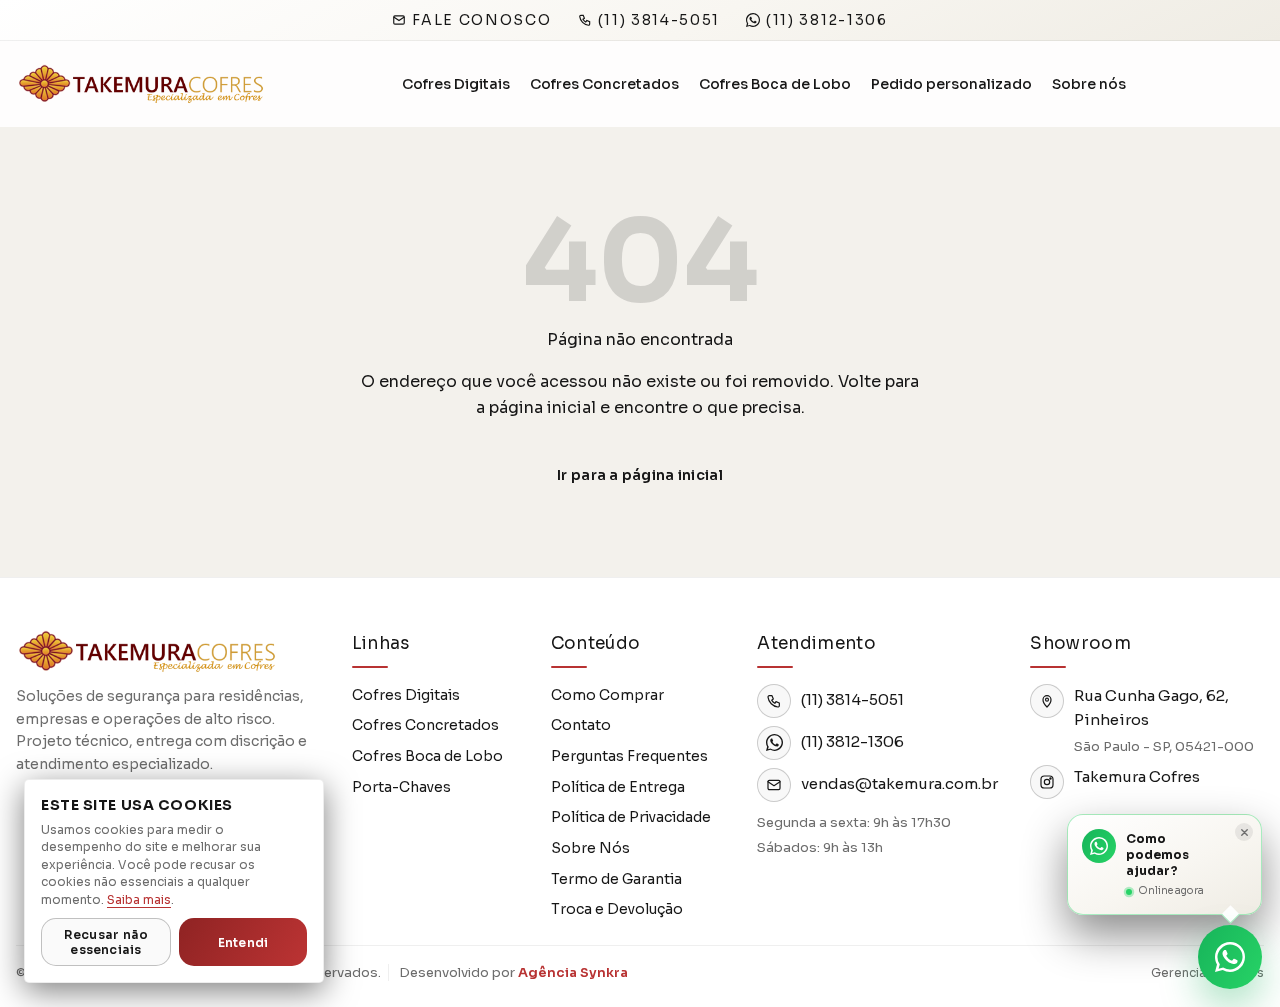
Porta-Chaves (401, 787)
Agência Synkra (573, 972)
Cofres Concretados (604, 84)
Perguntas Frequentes (629, 756)
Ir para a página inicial (640, 475)
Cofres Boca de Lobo (775, 84)
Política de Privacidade (631, 817)
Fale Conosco (481, 20)
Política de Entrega (618, 787)
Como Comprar (607, 695)
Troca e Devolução (617, 909)
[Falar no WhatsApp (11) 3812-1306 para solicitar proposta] (1230, 957)
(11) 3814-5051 (659, 20)
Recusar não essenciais (106, 942)
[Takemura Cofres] (140, 84)
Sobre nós (1089, 84)
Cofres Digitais (456, 84)
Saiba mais (139, 899)
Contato (581, 725)
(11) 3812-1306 (827, 20)
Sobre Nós (590, 848)
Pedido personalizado (951, 84)
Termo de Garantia (616, 879)
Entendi (243, 942)
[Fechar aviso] (1244, 832)
